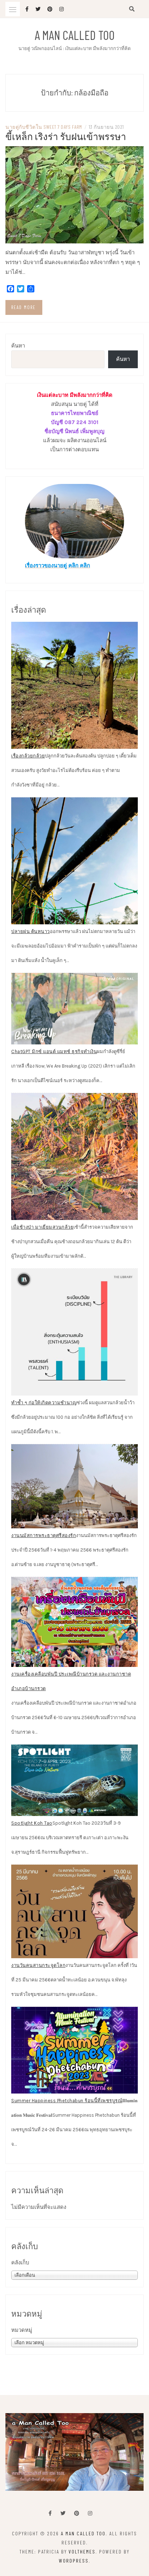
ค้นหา (18, 346)
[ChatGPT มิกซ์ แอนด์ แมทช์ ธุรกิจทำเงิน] (74, 1009)
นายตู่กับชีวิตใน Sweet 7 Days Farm (44, 127)
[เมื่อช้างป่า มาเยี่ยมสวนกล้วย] (74, 1156)
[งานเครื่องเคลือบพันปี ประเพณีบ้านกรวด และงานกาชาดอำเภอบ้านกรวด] (74, 1622)
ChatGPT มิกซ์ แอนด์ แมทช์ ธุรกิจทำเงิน (54, 1051)
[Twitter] (63, 2513)
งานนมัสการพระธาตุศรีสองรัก (44, 1535)
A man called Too (75, 35)
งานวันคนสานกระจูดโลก (38, 1965)
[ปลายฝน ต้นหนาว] (74, 861)
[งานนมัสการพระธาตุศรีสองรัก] (74, 1486)
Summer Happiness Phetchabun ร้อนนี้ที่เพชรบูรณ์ (67, 2101)
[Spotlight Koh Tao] (74, 1780)
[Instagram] (90, 2513)
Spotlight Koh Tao (32, 1823)
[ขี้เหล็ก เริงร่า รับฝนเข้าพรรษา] (74, 194)
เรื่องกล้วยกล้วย (28, 756)
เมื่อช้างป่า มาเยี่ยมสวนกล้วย (42, 1227)
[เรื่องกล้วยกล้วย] (74, 685)
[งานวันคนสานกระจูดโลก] (74, 1911)
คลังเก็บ (20, 2263)
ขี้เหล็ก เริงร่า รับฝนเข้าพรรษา (66, 136)
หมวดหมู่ (22, 2330)
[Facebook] (50, 2513)
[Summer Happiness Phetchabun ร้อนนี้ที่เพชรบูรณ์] (74, 2050)
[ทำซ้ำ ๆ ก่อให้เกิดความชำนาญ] (74, 1332)
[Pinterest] (77, 2513)
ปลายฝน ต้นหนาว (31, 931)
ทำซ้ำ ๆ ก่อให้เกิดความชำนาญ (44, 1403)
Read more (24, 307)
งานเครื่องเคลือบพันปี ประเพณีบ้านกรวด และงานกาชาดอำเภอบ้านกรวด (71, 1681)
